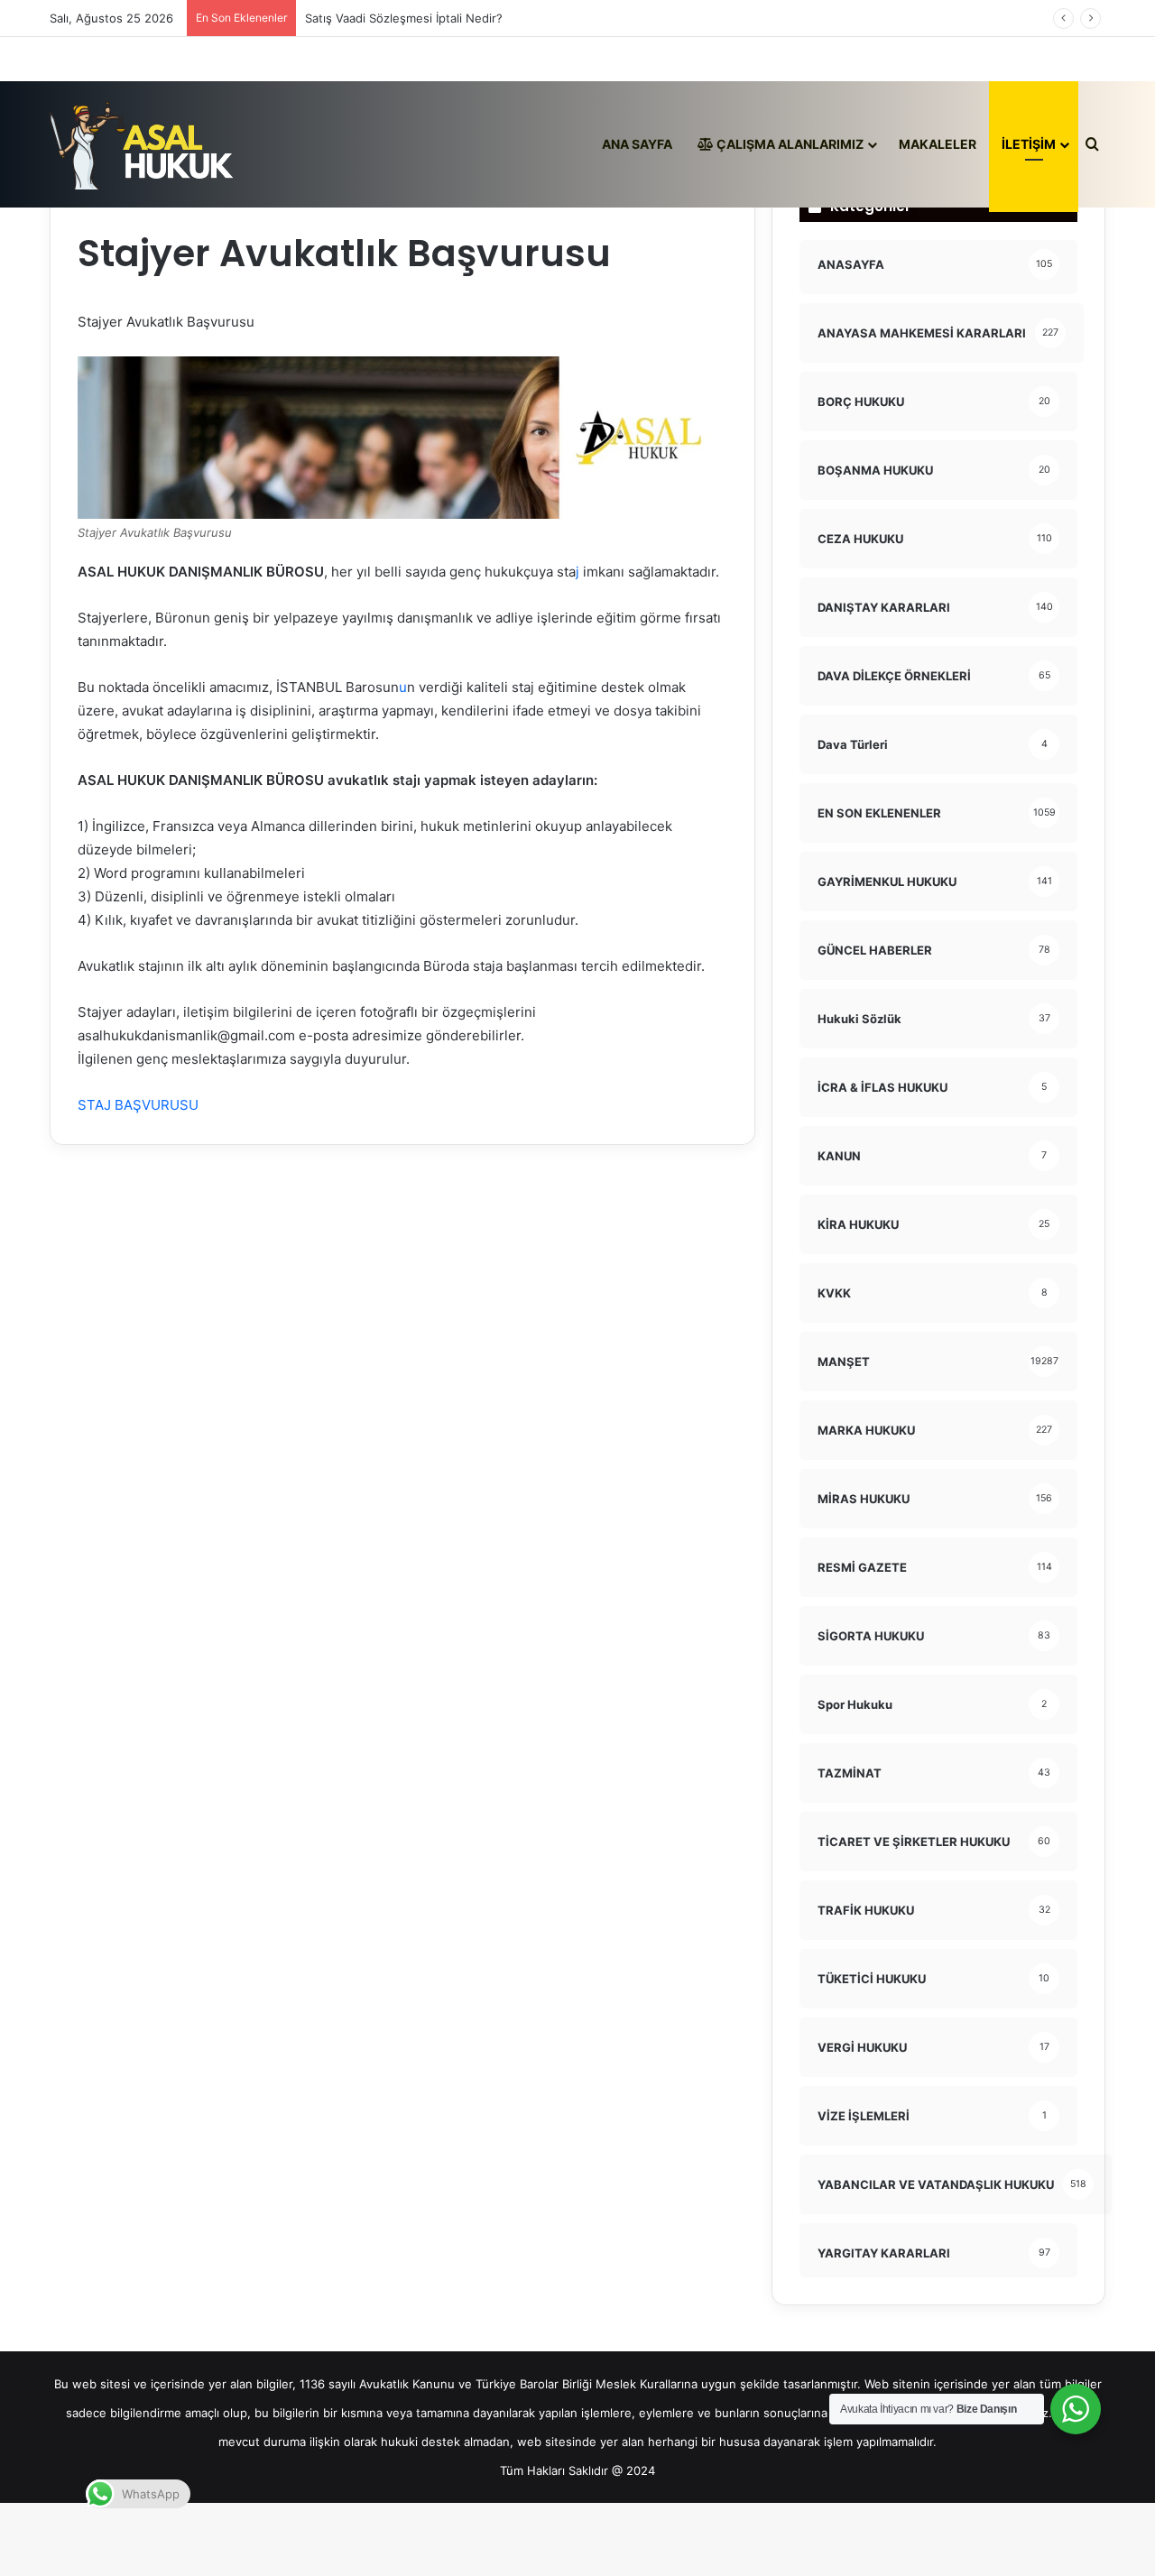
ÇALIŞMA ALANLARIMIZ (789, 144)
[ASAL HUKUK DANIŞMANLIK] (142, 144)
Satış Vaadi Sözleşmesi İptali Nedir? (404, 18)
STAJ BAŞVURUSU (138, 1105)
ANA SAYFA (637, 144)
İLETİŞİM (1029, 144)
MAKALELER (938, 144)
